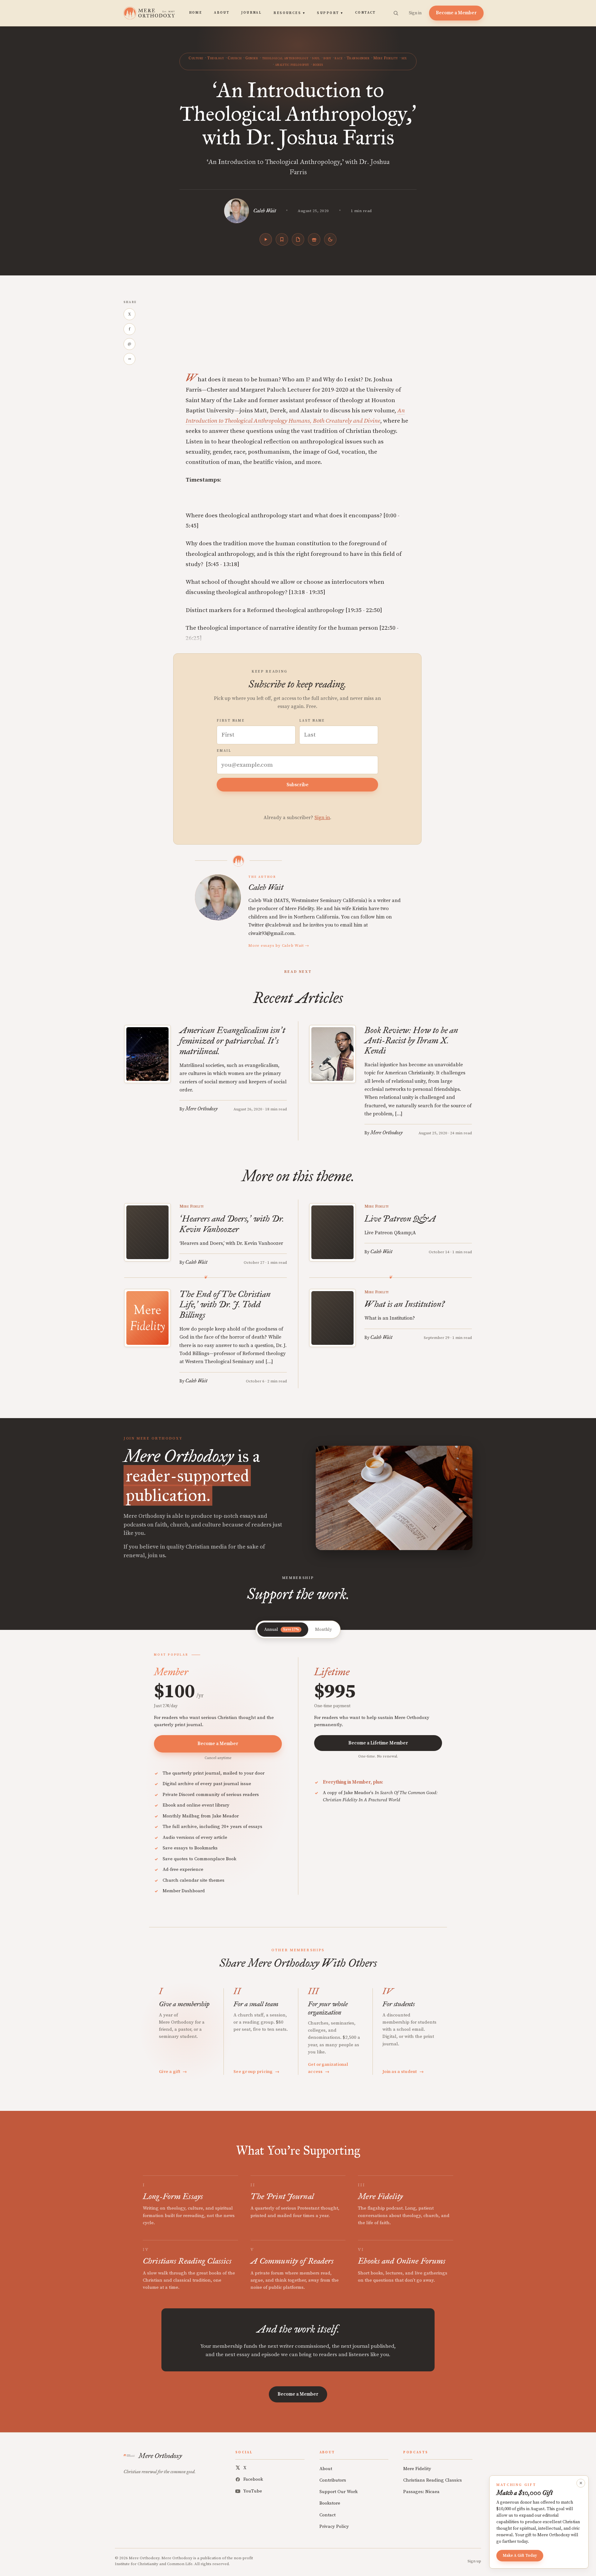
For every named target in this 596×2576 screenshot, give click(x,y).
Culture (196, 58)
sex (404, 58)
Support (330, 13)
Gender (252, 58)
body (327, 58)
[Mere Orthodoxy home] (149, 13)
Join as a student (403, 2072)
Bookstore (330, 2503)
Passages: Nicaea (421, 2492)
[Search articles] (396, 13)
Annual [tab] (282, 1630)
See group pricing (256, 2072)
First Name (231, 721)
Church (235, 58)
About (222, 13)
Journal (251, 13)
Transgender (358, 58)
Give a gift (173, 2072)
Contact (366, 13)
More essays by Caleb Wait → (279, 946)
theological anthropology (285, 58)
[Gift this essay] (314, 239)
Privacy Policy (334, 2526)
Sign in (415, 13)
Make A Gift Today (520, 2556)
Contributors (333, 2480)
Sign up (474, 2561)
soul (316, 58)
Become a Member (456, 13)
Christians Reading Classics (433, 2480)
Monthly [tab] (323, 1630)
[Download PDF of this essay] (298, 239)
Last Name (312, 721)
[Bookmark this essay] (282, 239)
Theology (215, 58)
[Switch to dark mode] (330, 239)
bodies (318, 65)
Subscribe (298, 785)
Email (224, 751)
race (339, 58)
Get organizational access (328, 2068)
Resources (289, 13)
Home (196, 13)
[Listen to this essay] (266, 239)
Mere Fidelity (385, 58)
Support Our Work (339, 2492)
